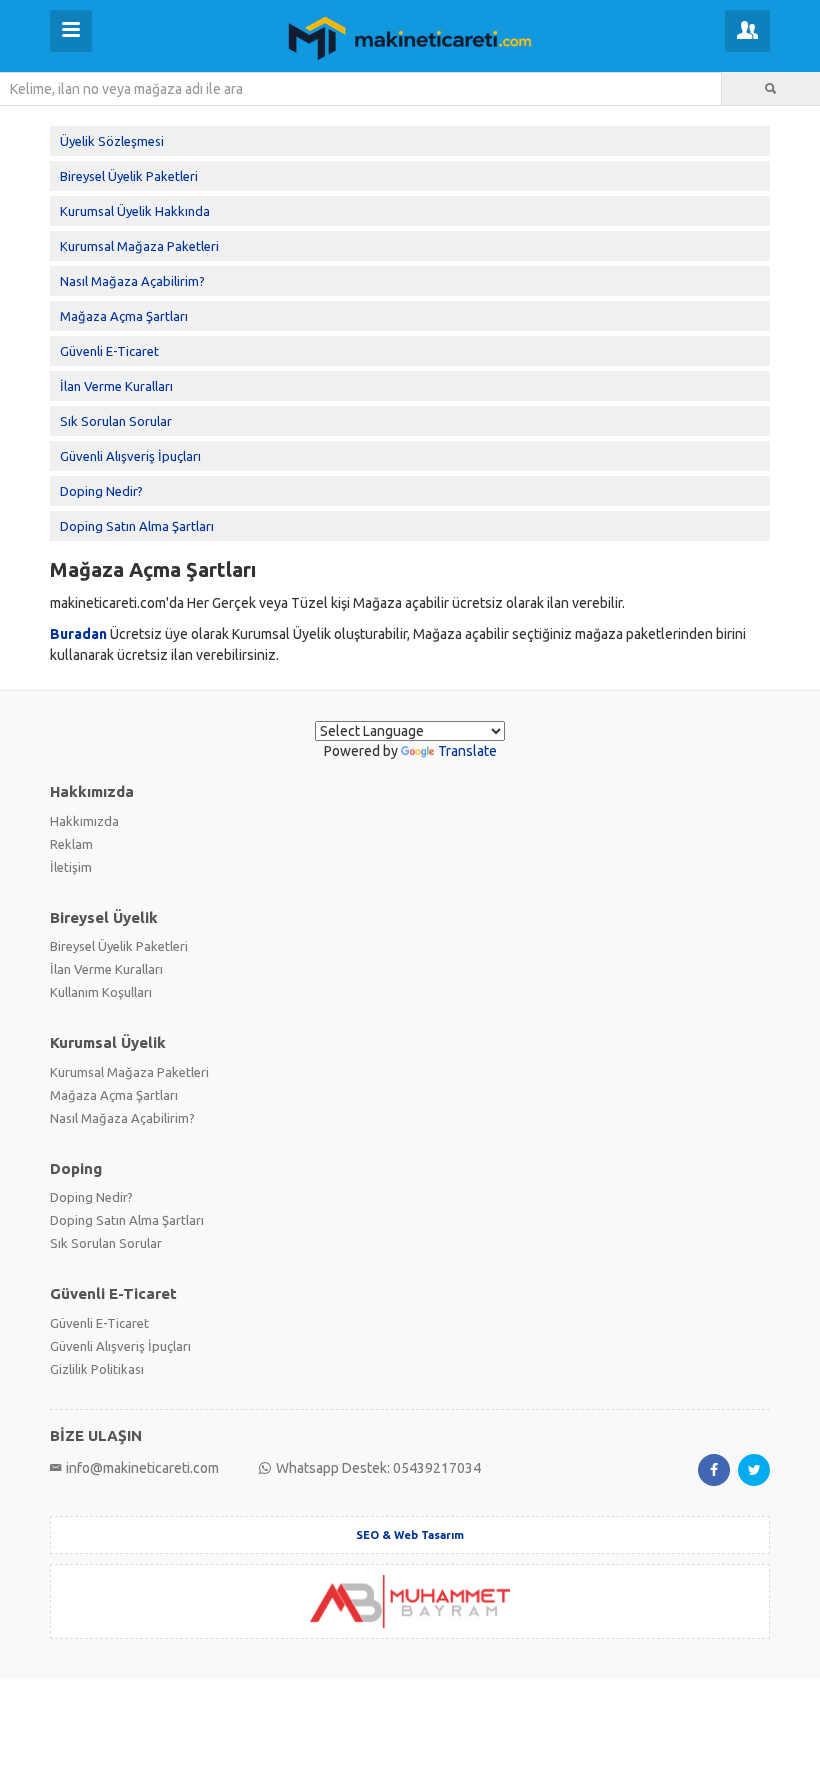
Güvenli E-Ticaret (109, 351)
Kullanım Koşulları (101, 992)
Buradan (78, 634)
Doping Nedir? (101, 491)
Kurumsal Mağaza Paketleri (139, 246)
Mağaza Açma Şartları (124, 316)
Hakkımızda (84, 821)
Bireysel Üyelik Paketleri (129, 176)
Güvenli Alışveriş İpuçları (130, 456)
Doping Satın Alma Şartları (137, 526)
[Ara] (771, 89)
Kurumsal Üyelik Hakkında (135, 211)
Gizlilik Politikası (97, 1369)
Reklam (71, 844)
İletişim (71, 867)
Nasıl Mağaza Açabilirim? (132, 281)
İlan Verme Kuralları (116, 386)
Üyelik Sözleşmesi (112, 141)
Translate (467, 751)
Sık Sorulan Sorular (116, 421)
